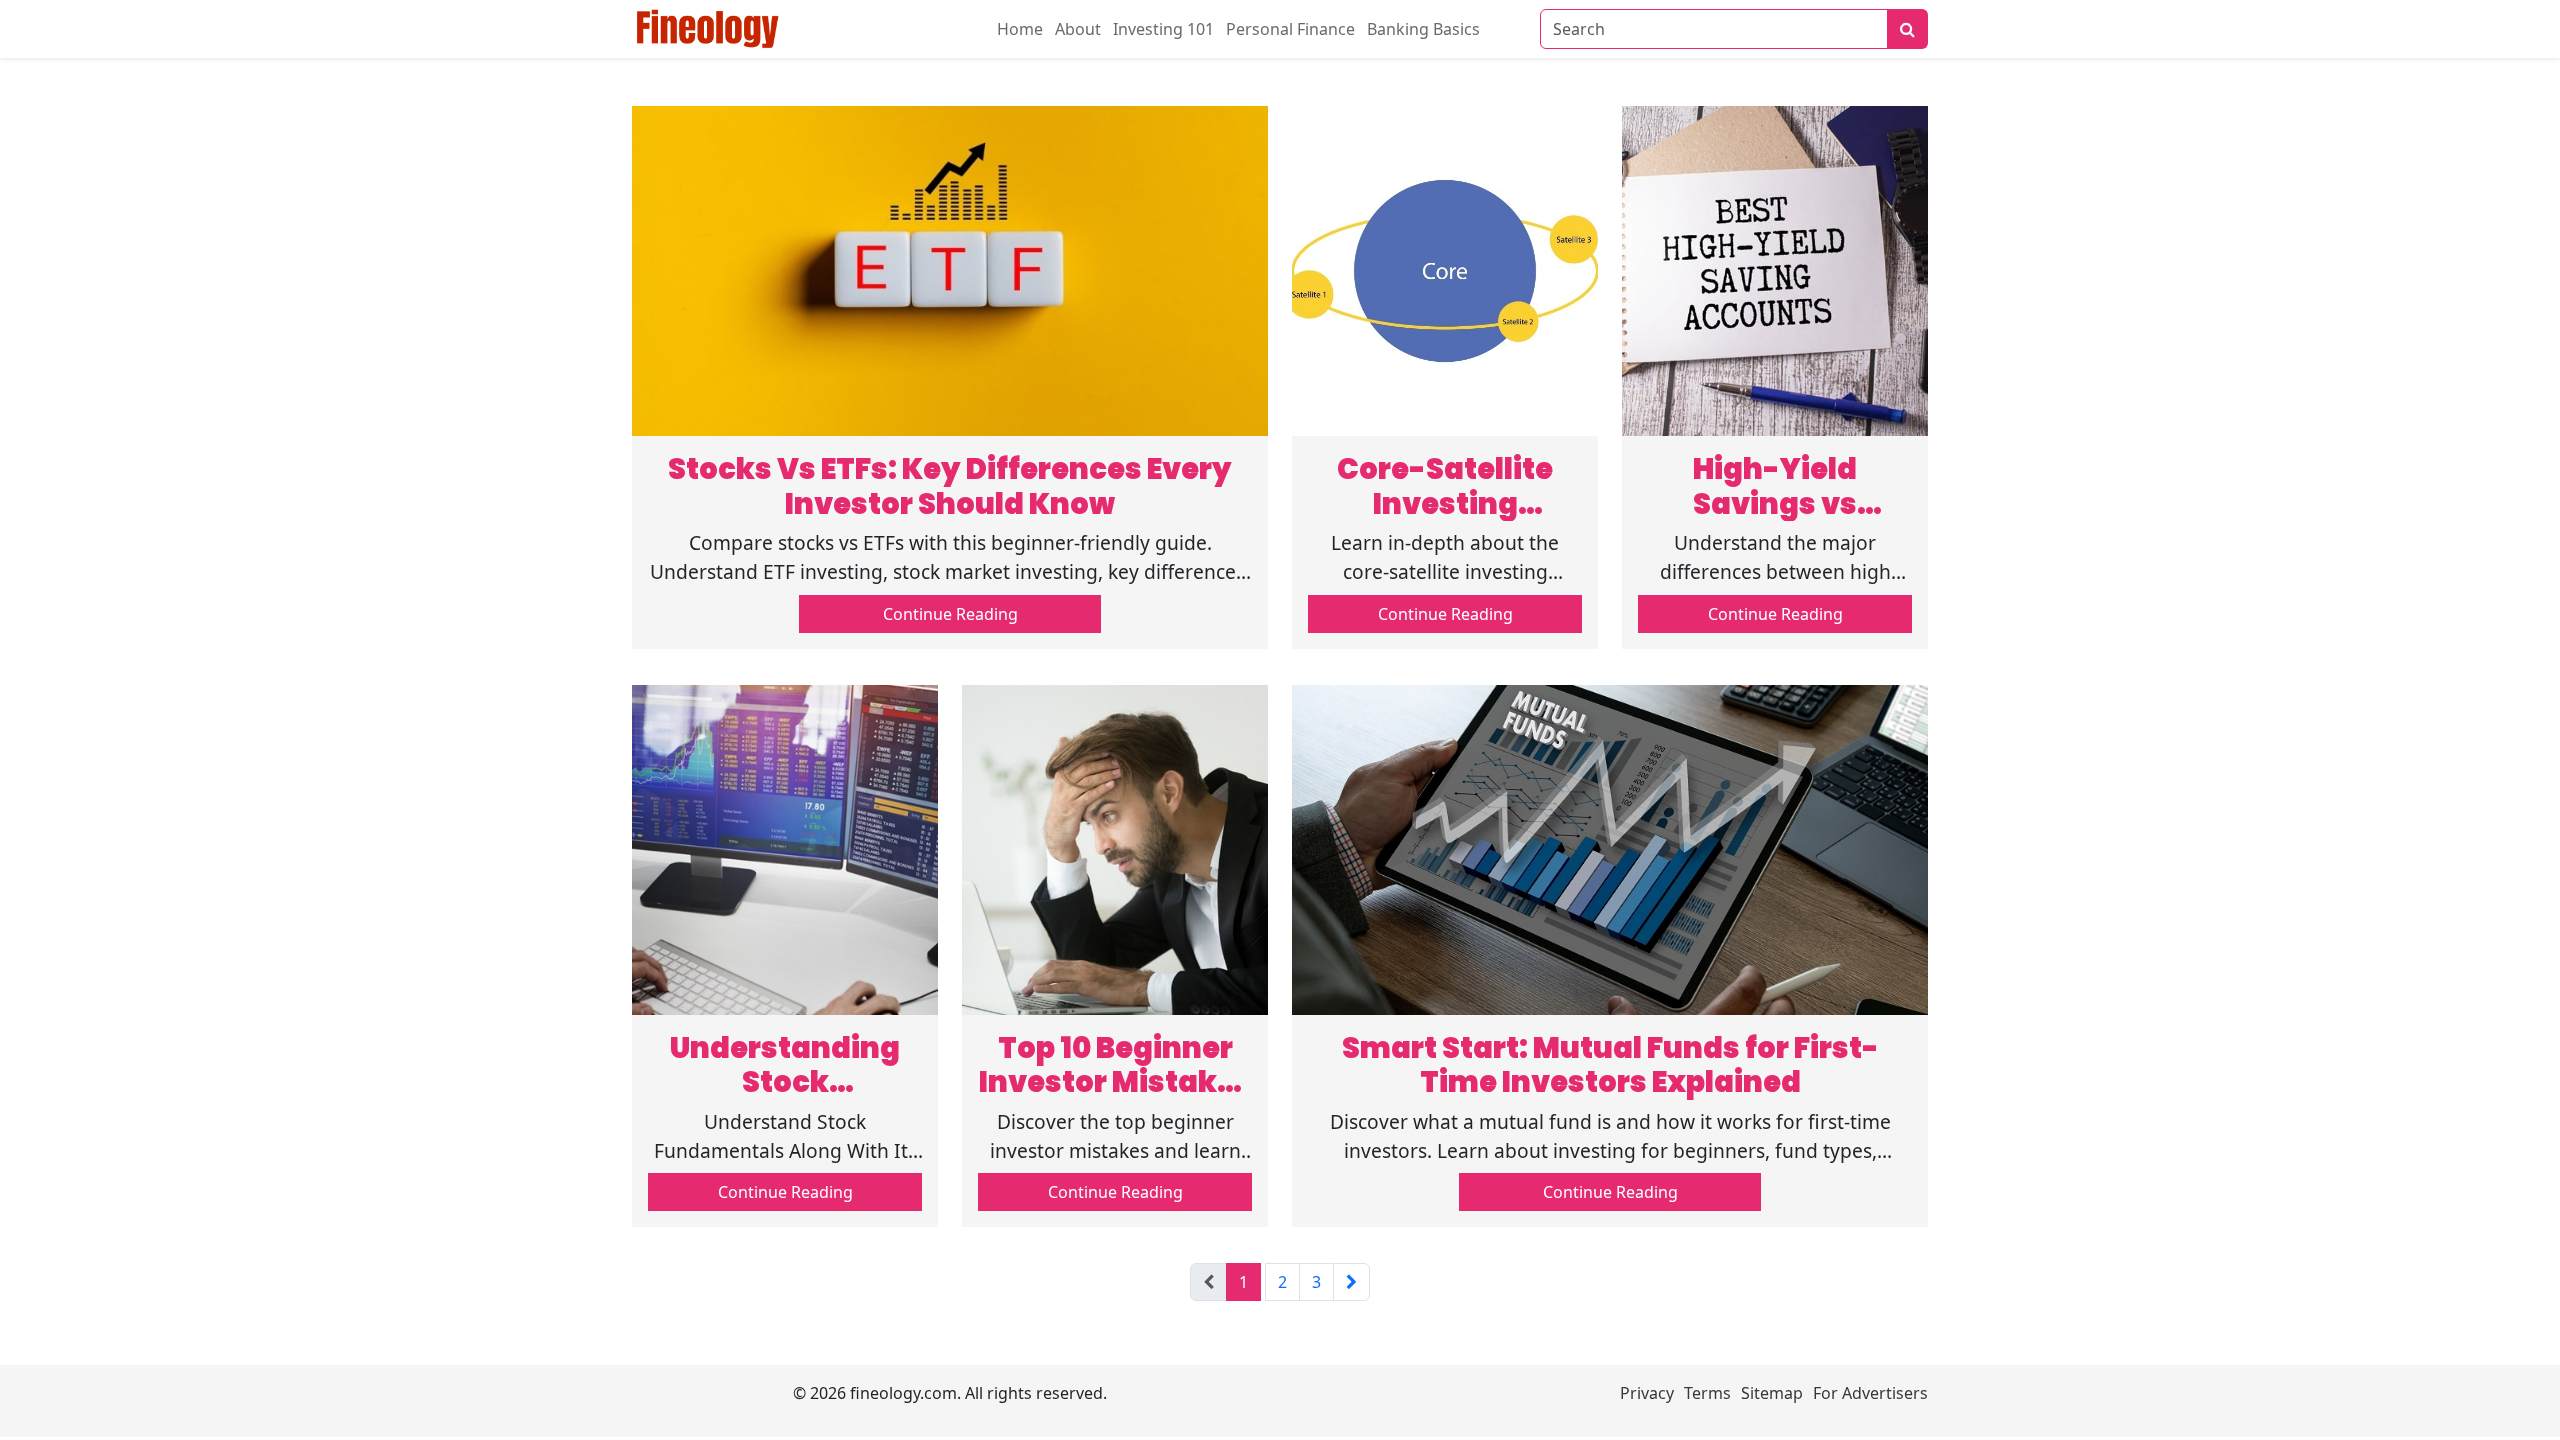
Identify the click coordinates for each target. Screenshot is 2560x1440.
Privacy (1647, 1393)
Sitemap (1772, 1393)
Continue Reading (950, 614)
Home (1020, 29)
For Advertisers (1870, 1393)
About (1078, 29)
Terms (1707, 1393)
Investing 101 (1163, 29)
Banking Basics (1423, 29)
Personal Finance (1290, 29)
